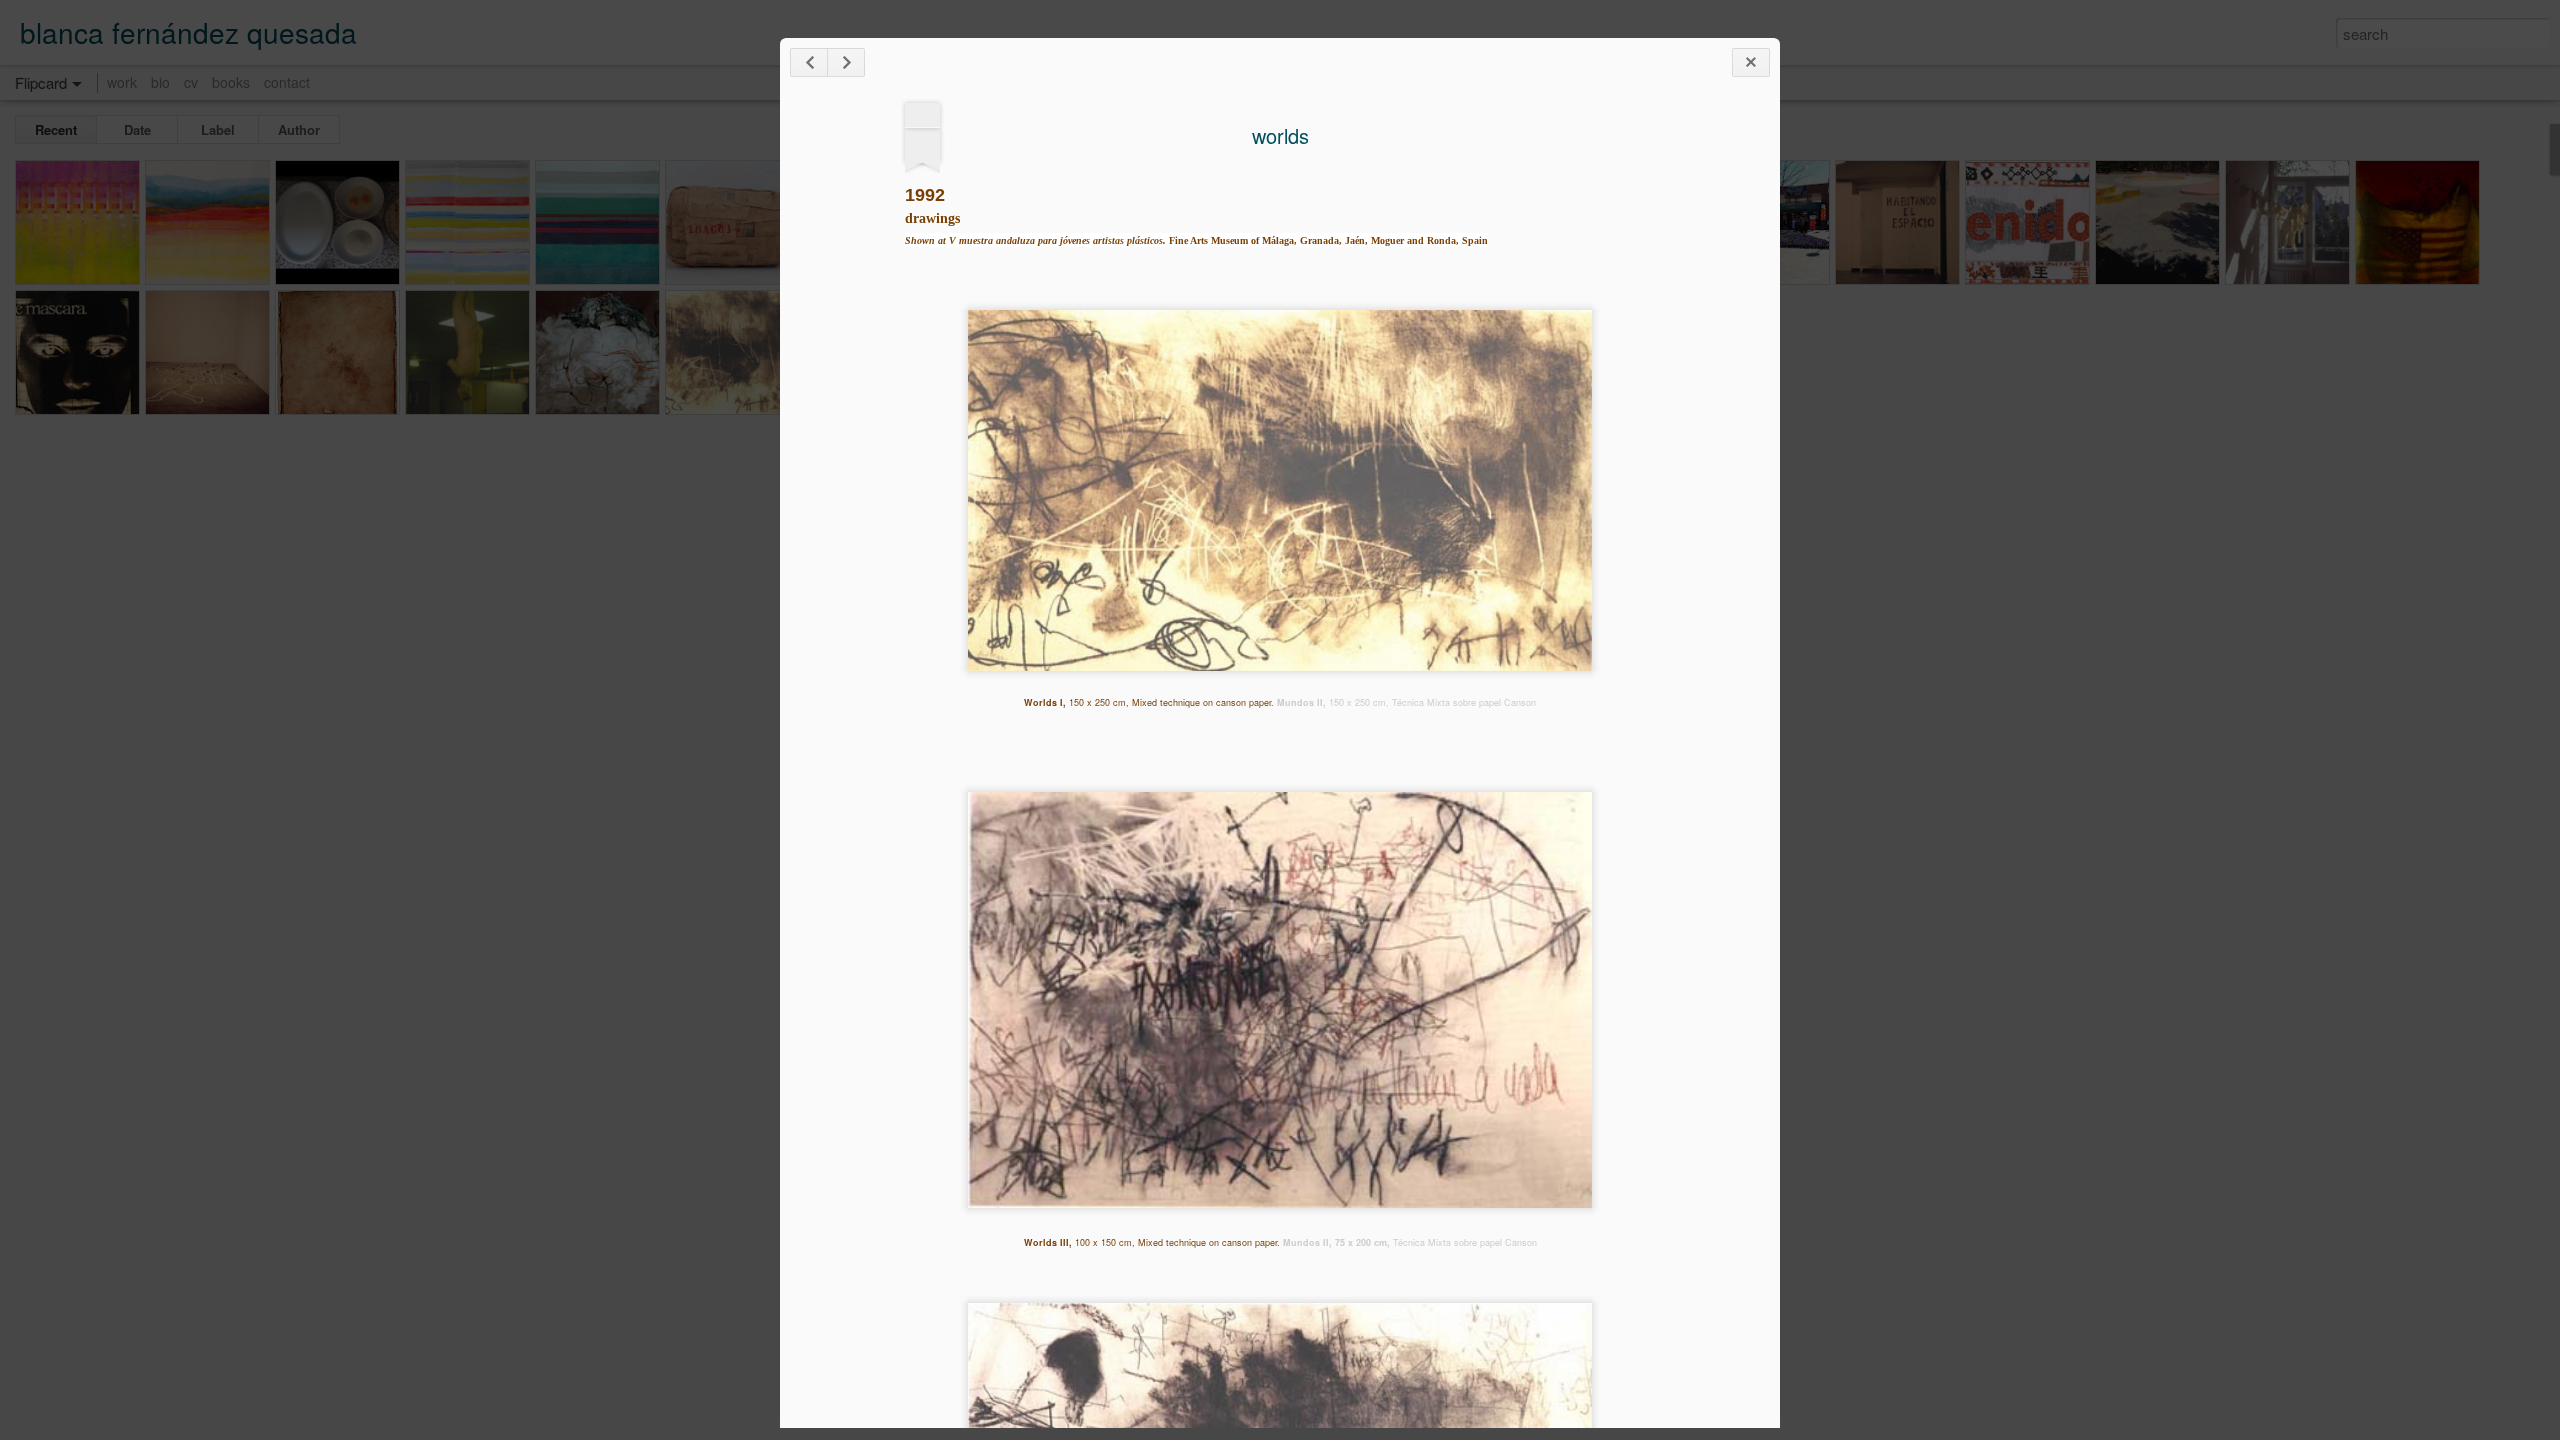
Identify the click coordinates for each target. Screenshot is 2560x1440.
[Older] (846, 62)
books (231, 82)
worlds (1280, 135)
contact (287, 82)
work (122, 82)
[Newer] (809, 62)
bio (160, 82)
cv (191, 82)
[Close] (1751, 62)
